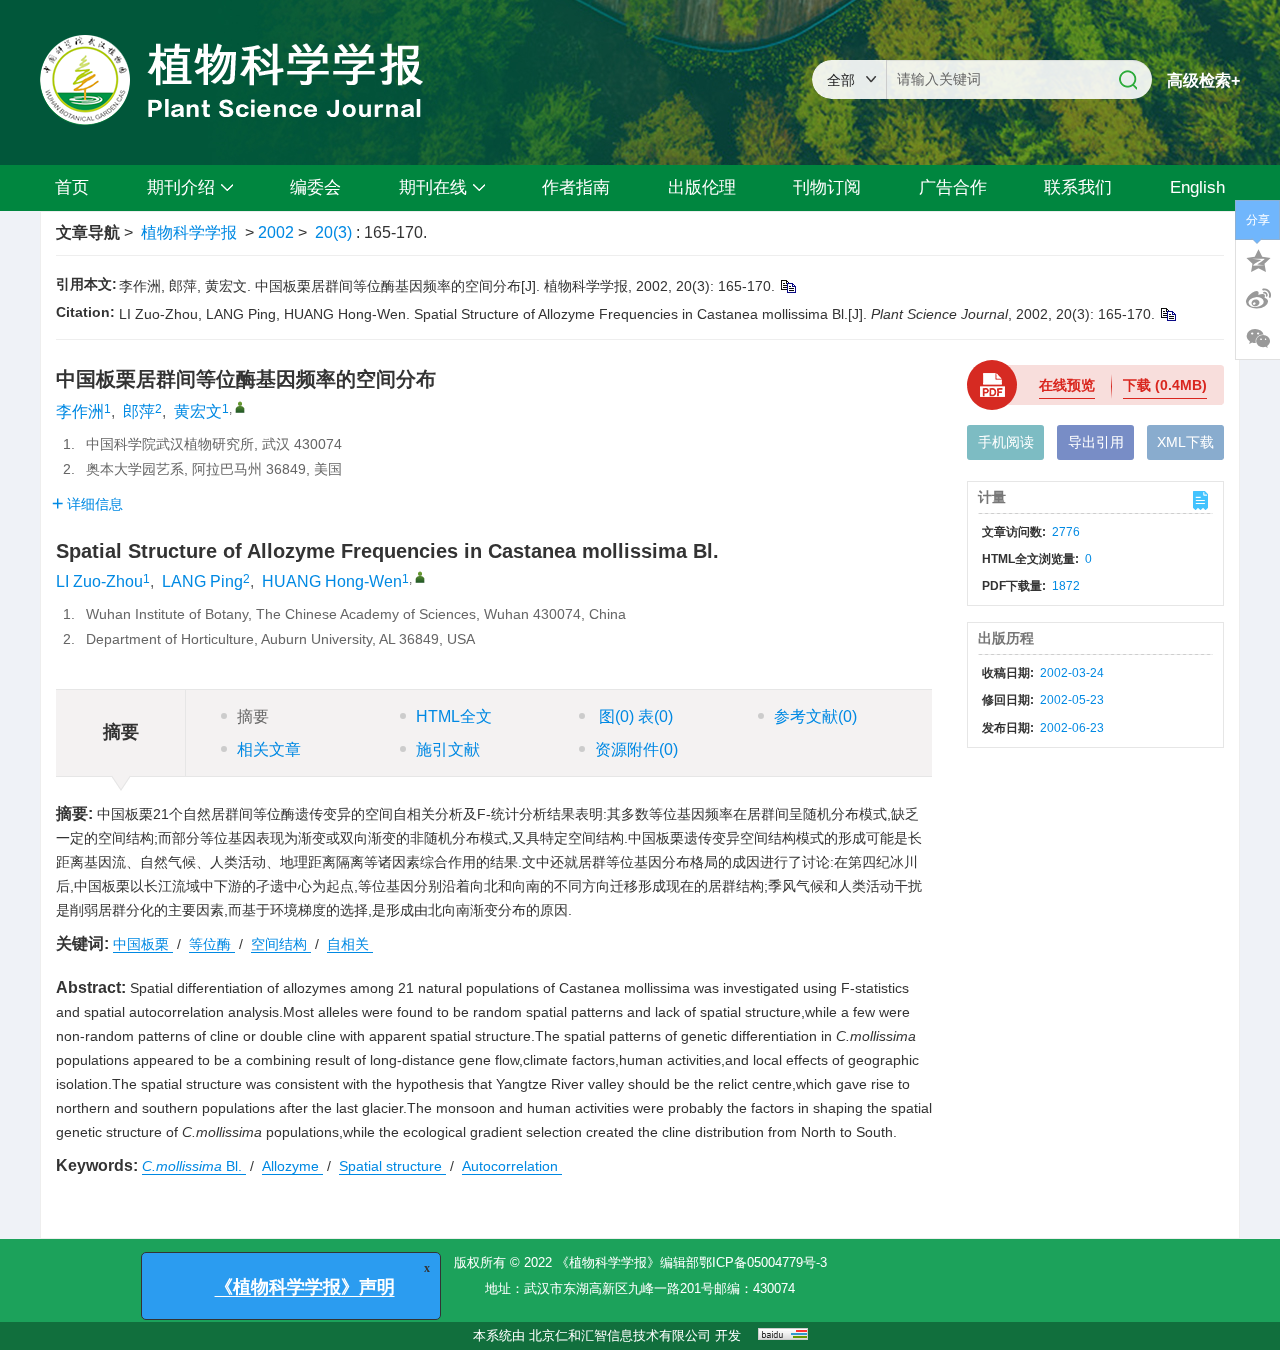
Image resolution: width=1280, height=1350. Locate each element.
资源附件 (636, 749)
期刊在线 (433, 187)
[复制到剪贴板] (787, 286)
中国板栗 (143, 944)
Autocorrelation (512, 1166)
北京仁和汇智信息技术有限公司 (620, 1335)
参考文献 (815, 716)
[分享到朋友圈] (1258, 339)
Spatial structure (392, 1166)
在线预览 (1067, 385)
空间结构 (281, 944)
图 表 (634, 716)
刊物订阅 (827, 187)
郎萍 (139, 411)
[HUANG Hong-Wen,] (420, 577)
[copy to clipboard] (1167, 314)
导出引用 (1096, 442)
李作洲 (80, 411)
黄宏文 (198, 411)
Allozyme (292, 1166)
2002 (276, 232)
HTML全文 (454, 716)
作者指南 (576, 187)
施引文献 (448, 749)
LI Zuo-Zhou (99, 581)
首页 (72, 187)
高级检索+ (1203, 80)
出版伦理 (702, 187)
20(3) (335, 232)
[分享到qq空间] (1258, 259)
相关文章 (269, 749)
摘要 (253, 716)
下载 (1165, 385)
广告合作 (953, 187)
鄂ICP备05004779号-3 (763, 1262)
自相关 (350, 944)
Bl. (194, 1166)
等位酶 (212, 944)
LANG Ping (202, 581)
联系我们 (1078, 187)
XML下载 (1185, 442)
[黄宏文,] (240, 407)
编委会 (315, 187)
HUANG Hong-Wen (332, 581)
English (1197, 187)
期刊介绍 (181, 187)
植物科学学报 (189, 232)
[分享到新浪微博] (1258, 299)
